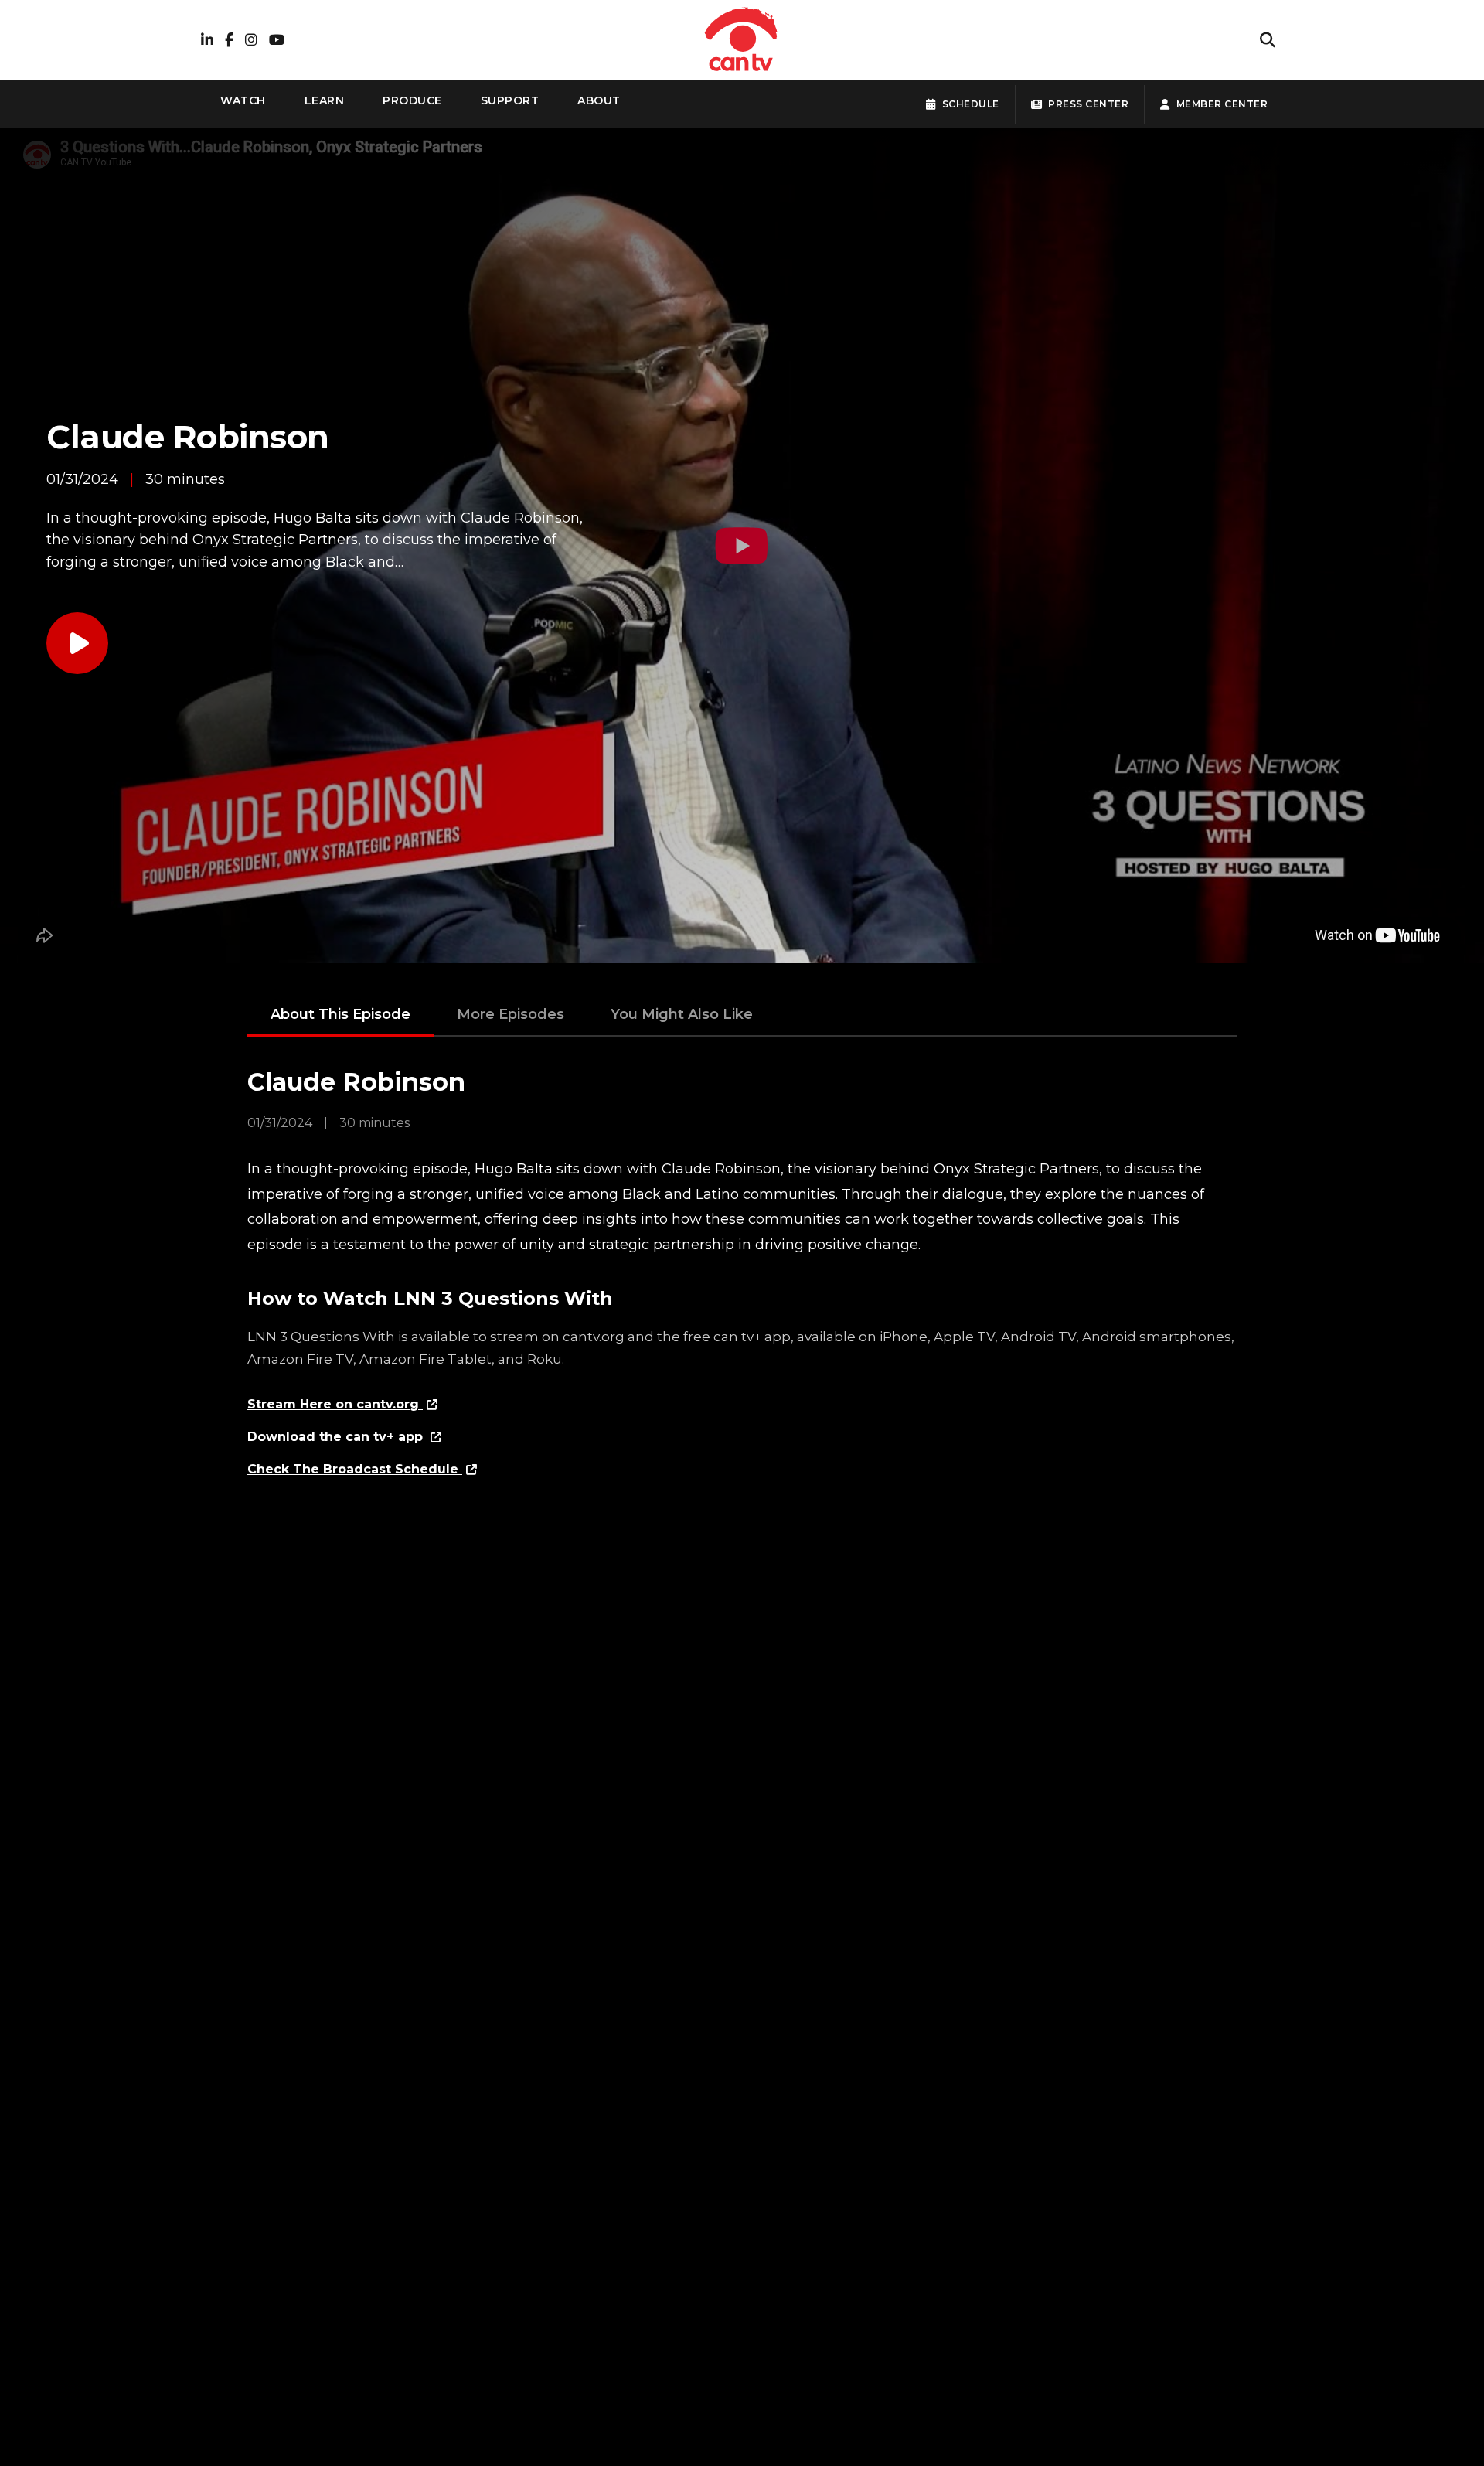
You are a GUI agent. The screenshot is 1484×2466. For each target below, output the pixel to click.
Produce (412, 100)
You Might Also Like (682, 1014)
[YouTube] (277, 41)
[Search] (1268, 40)
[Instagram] (251, 41)
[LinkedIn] (207, 41)
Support (510, 100)
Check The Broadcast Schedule (355, 1469)
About (599, 100)
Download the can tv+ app (337, 1437)
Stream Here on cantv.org (335, 1404)
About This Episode (340, 1014)
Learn (325, 100)
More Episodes (511, 1014)
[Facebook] (229, 41)
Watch (243, 100)
